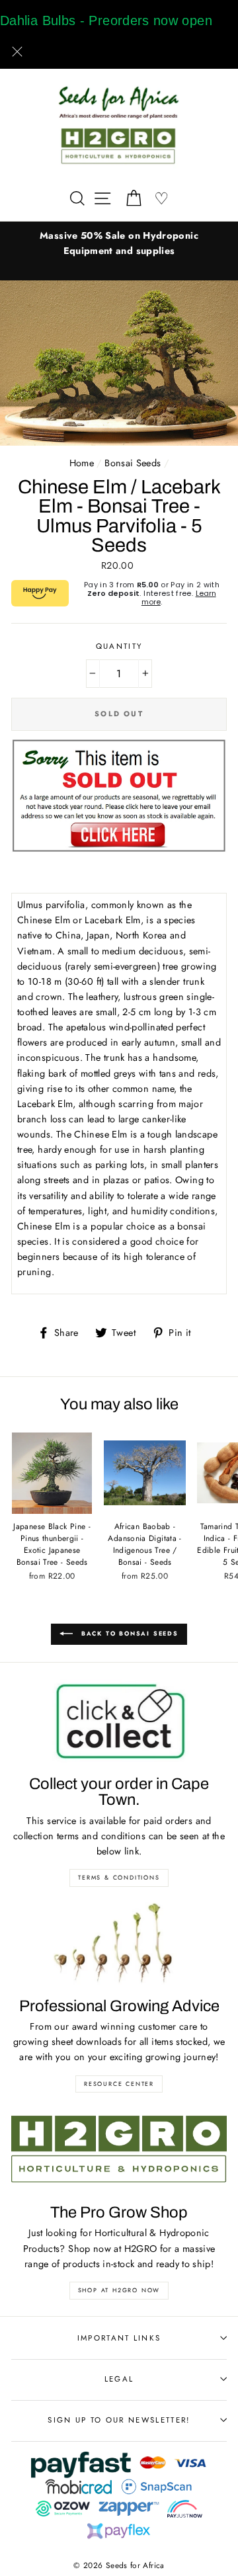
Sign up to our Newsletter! (119, 2420)
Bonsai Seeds (133, 463)
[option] (119, 243)
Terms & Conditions (119, 1877)
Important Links (119, 2338)
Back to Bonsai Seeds (128, 1633)
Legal (119, 2379)
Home (82, 463)
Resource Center (119, 2084)
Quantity (119, 646)
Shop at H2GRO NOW (119, 2290)
